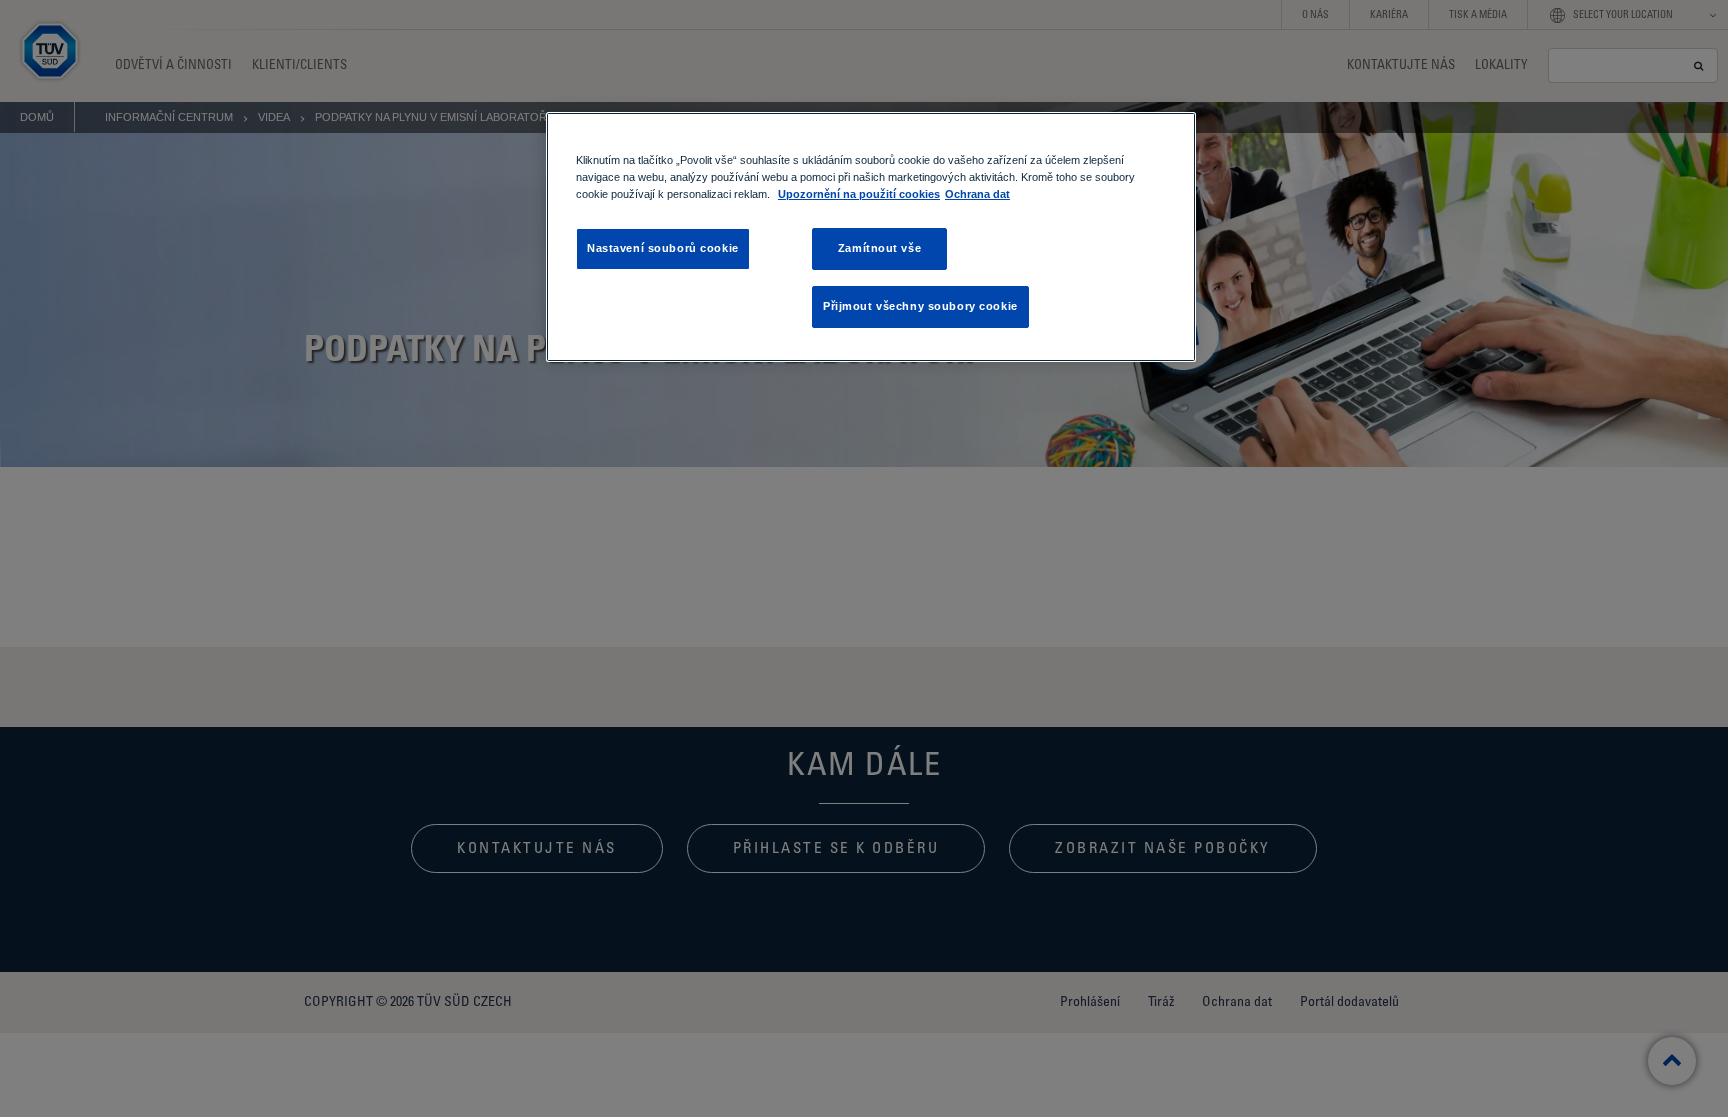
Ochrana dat (977, 194)
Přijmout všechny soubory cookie (920, 306)
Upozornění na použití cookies (859, 194)
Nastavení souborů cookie (663, 248)
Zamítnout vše (879, 248)
